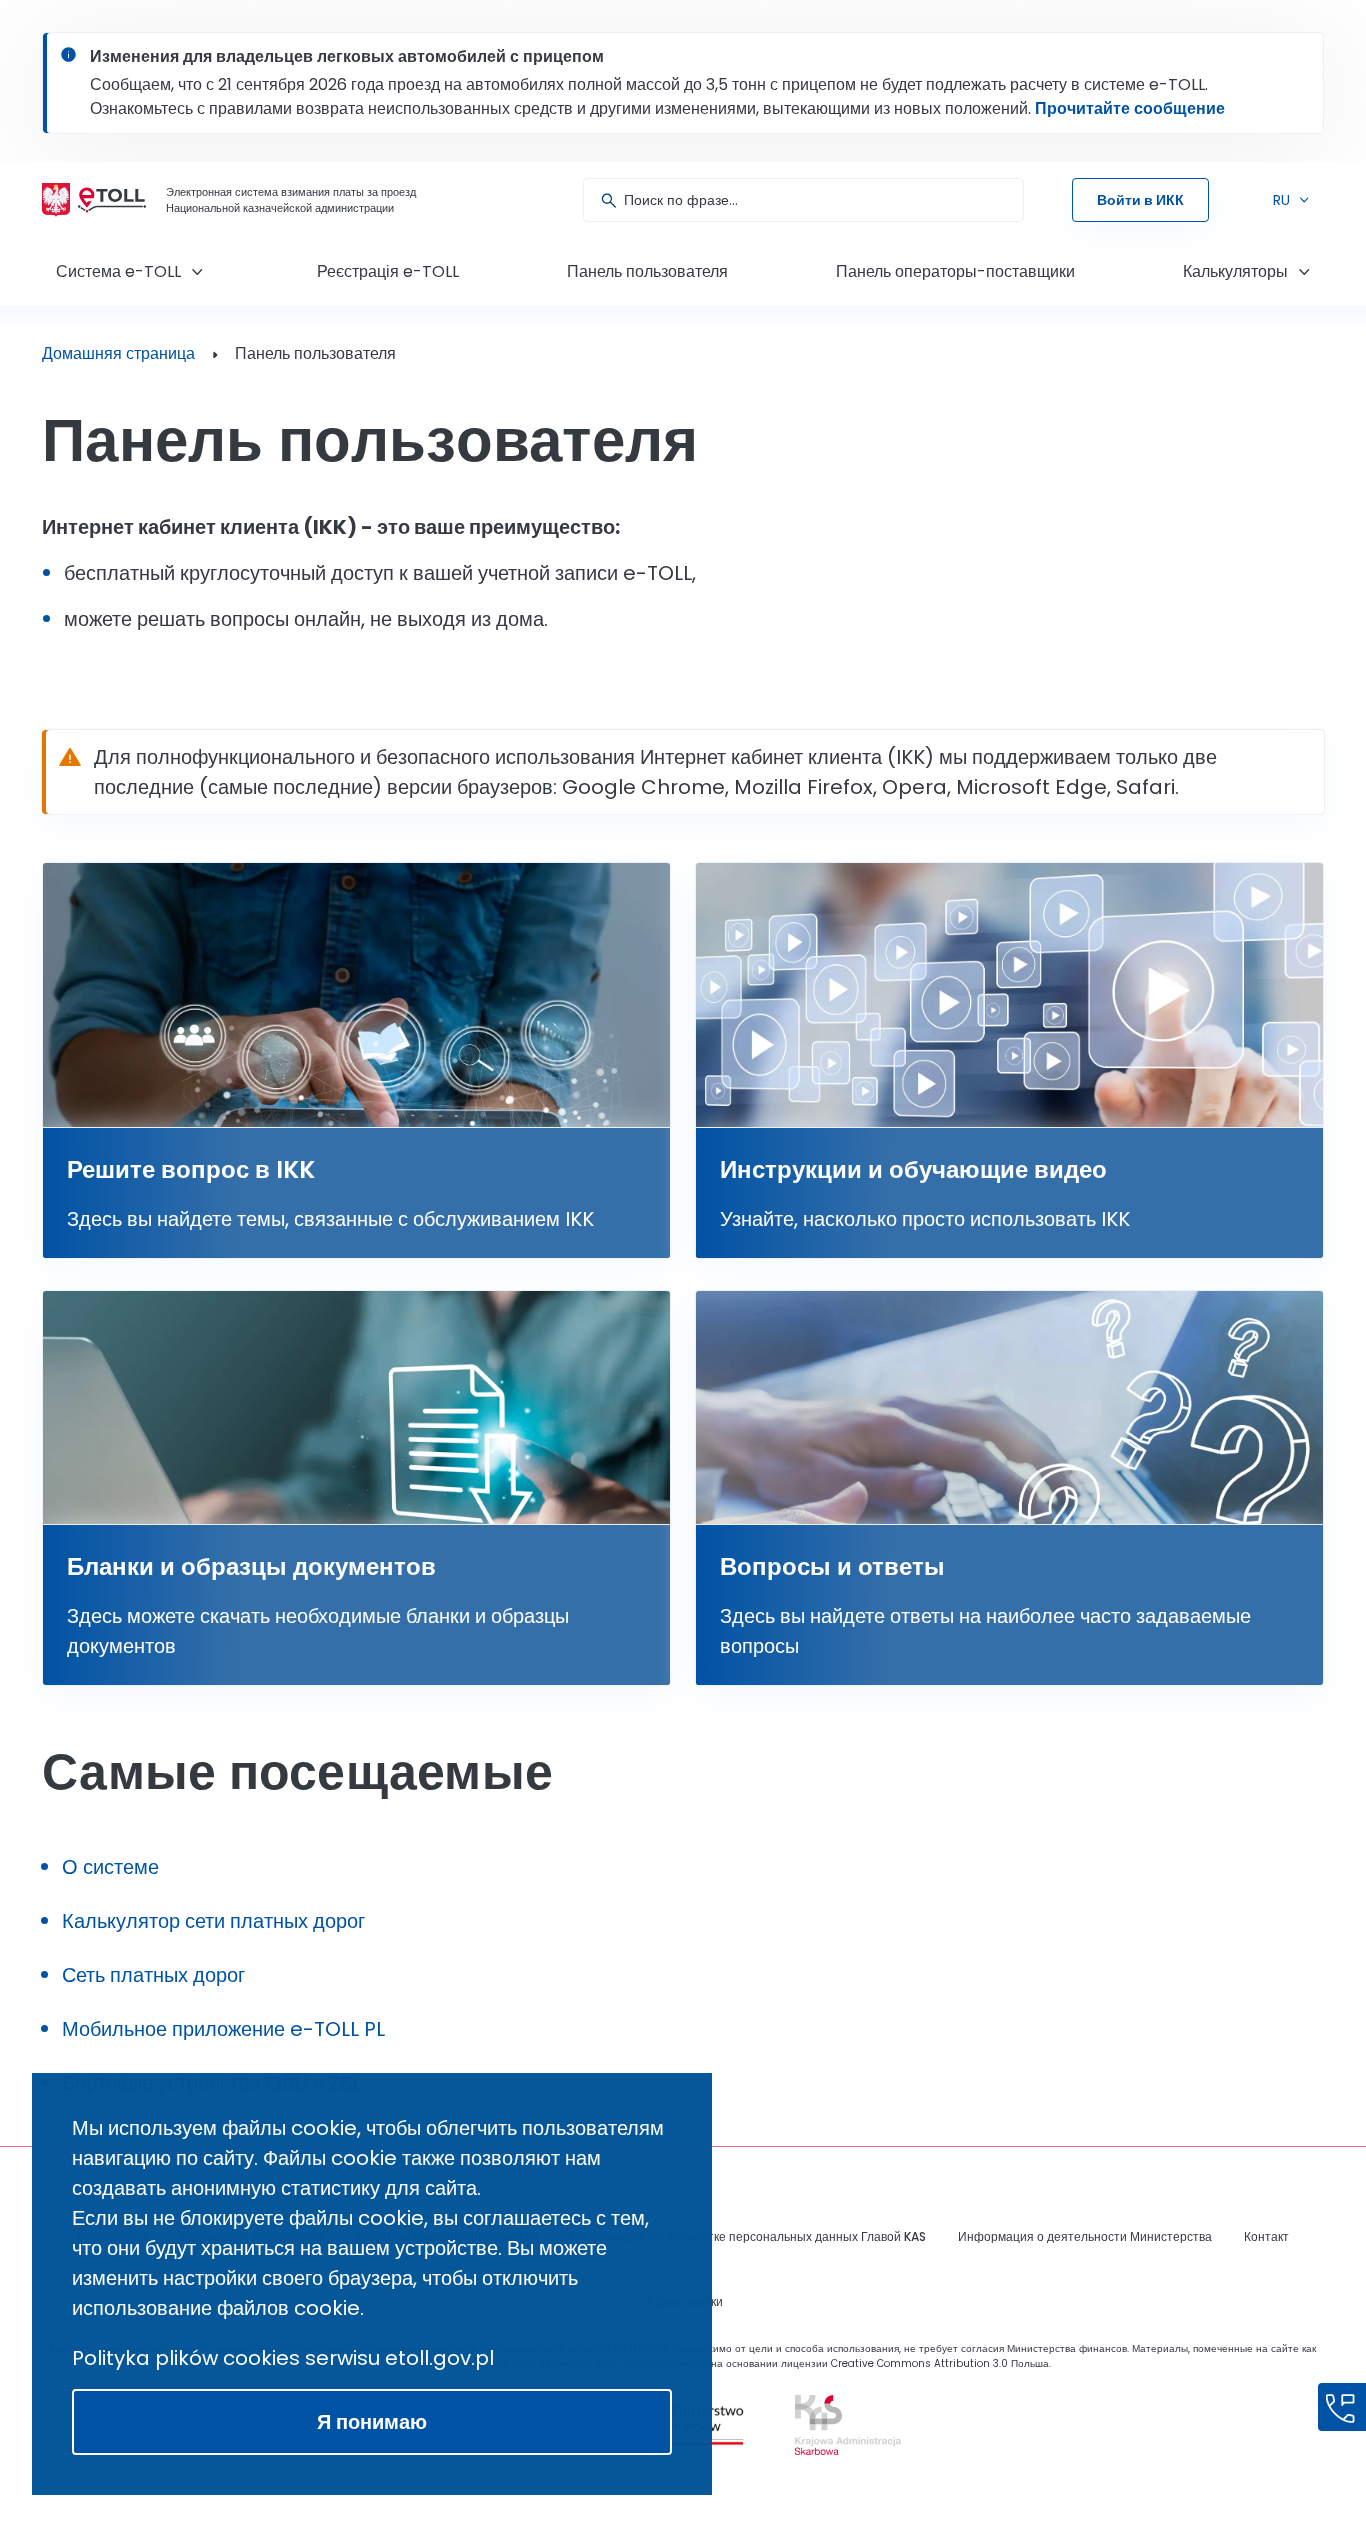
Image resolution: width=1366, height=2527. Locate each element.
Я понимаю (372, 2422)
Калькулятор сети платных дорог (213, 1921)
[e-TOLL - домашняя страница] (112, 200)
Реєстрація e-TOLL (388, 271)
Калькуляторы (1235, 271)
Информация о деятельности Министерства (1085, 2236)
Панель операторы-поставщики (955, 271)
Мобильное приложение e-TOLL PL (223, 2029)
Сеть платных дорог (153, 1975)
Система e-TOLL (118, 271)
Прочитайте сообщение (1130, 108)
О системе (110, 1867)
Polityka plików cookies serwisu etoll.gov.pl (283, 2358)
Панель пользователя (647, 271)
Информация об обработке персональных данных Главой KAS (748, 2236)
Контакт (1266, 2236)
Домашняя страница (118, 353)
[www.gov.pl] (842, 2425)
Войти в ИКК (1140, 200)
